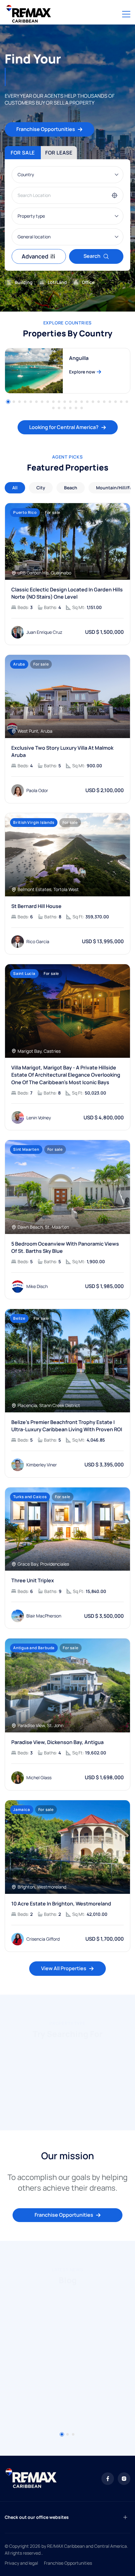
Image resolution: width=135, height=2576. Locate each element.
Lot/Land (57, 282)
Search (92, 256)
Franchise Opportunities (46, 129)
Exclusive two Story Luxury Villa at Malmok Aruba (62, 751)
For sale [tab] (23, 153)
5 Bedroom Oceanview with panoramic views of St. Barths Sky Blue (65, 1247)
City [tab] (41, 488)
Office (88, 282)
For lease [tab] (59, 153)
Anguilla (79, 358)
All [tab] (15, 488)
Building (24, 282)
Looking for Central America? (64, 427)
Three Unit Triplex (33, 1580)
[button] (8, 402)
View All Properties (64, 1968)
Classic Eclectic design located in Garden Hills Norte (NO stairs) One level (67, 593)
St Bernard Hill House (36, 906)
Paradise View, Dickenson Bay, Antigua (57, 1742)
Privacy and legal (21, 2563)
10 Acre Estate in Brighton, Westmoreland (61, 1904)
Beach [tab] (71, 488)
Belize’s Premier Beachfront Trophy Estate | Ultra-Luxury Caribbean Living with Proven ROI (67, 1426)
